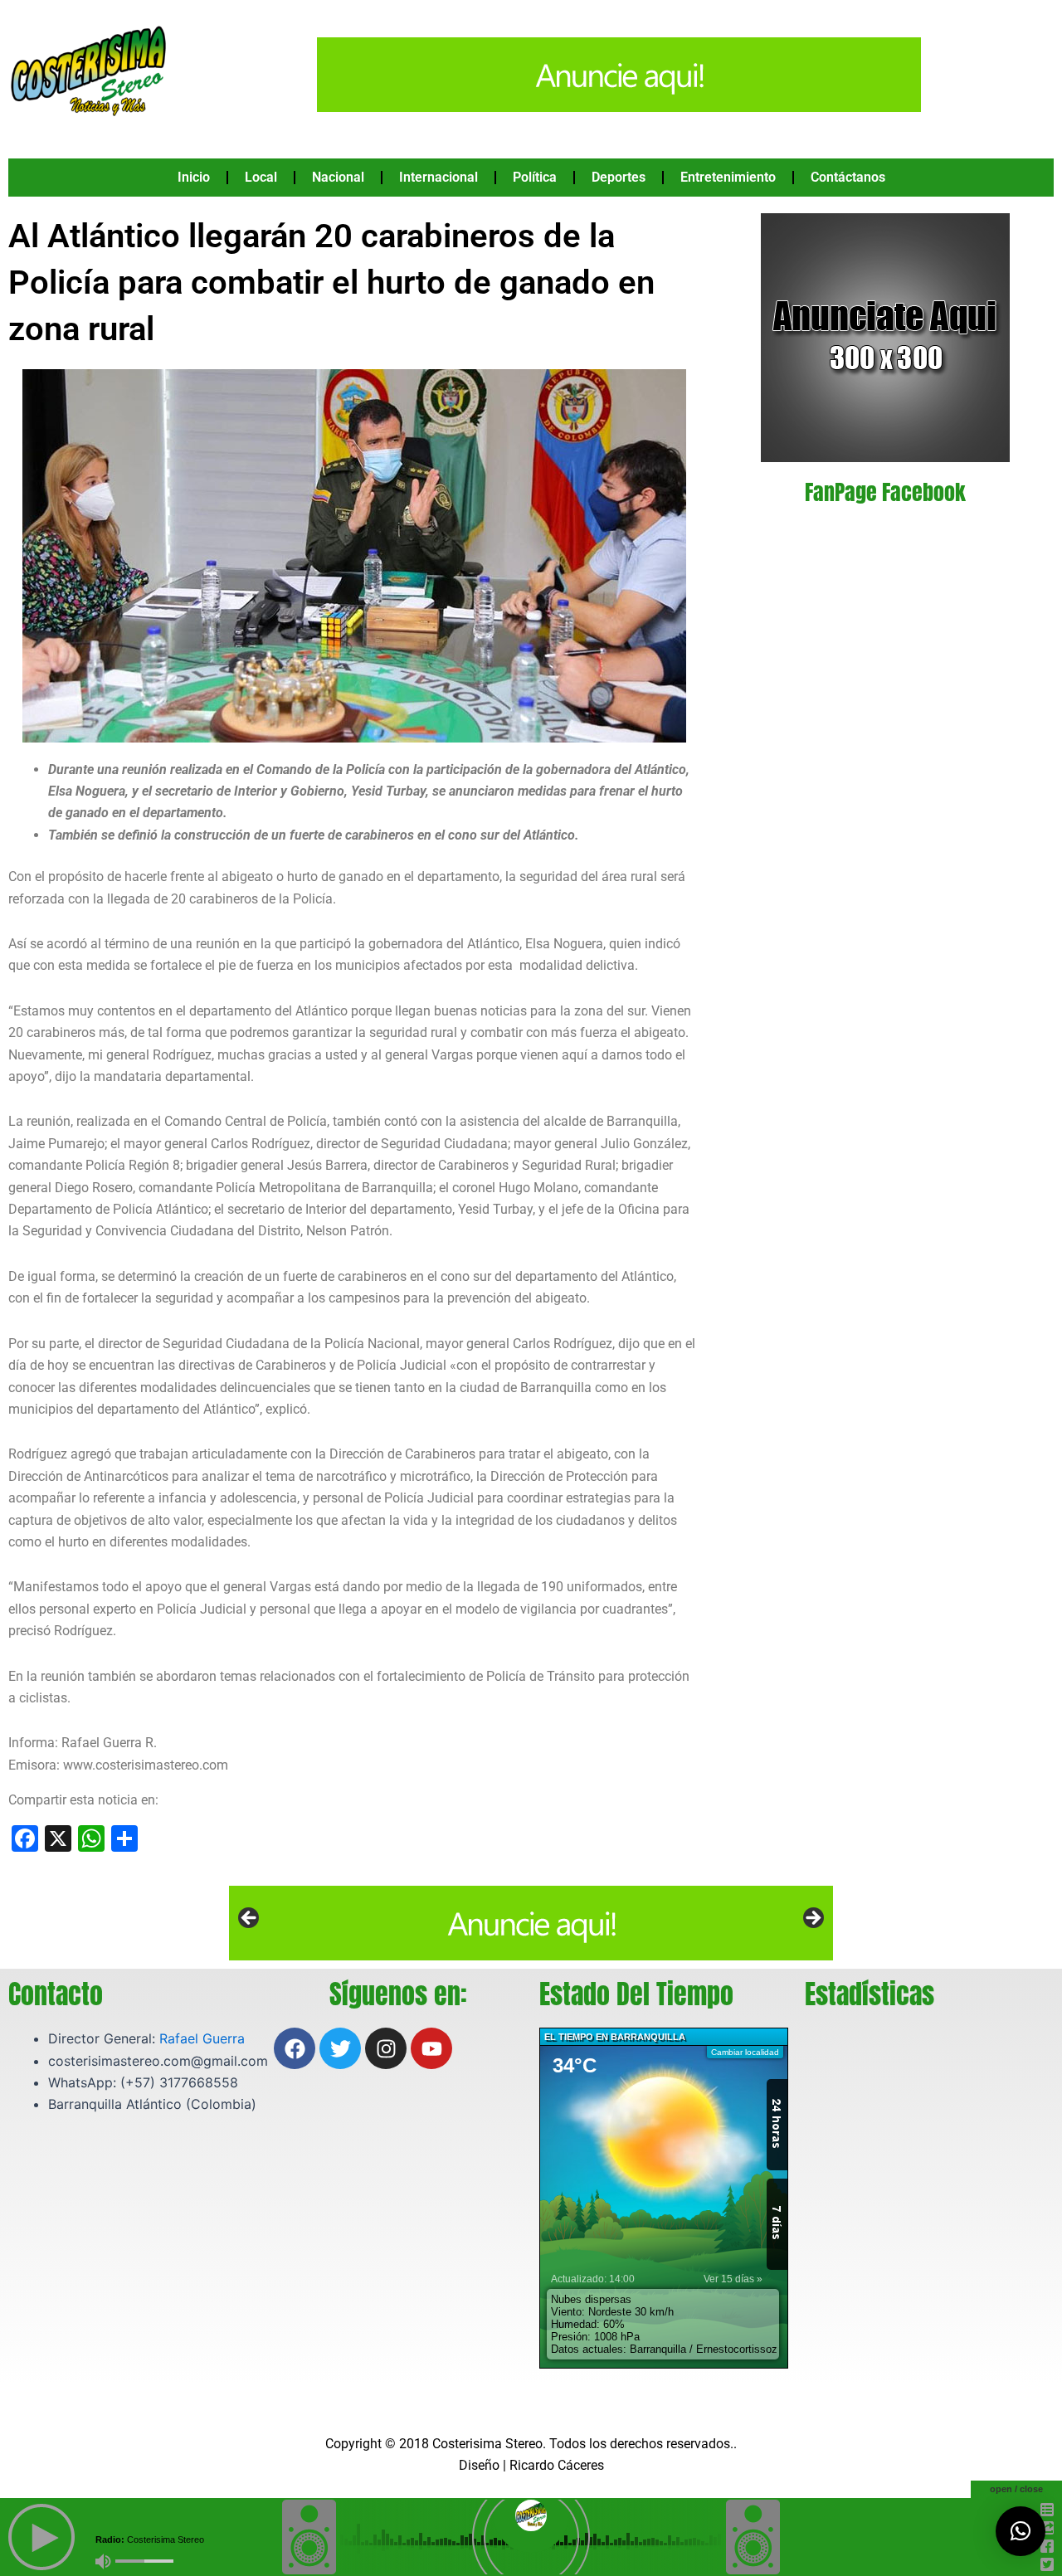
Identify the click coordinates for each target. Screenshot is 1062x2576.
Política (535, 177)
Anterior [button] (250, 1919)
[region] (531, 1923)
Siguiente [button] (812, 1919)
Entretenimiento (728, 177)
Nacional (338, 177)
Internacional (438, 177)
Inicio (194, 177)
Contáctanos (848, 177)
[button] (1021, 2531)
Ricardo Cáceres (557, 2465)
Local (261, 177)
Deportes (619, 177)
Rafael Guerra (202, 2038)
